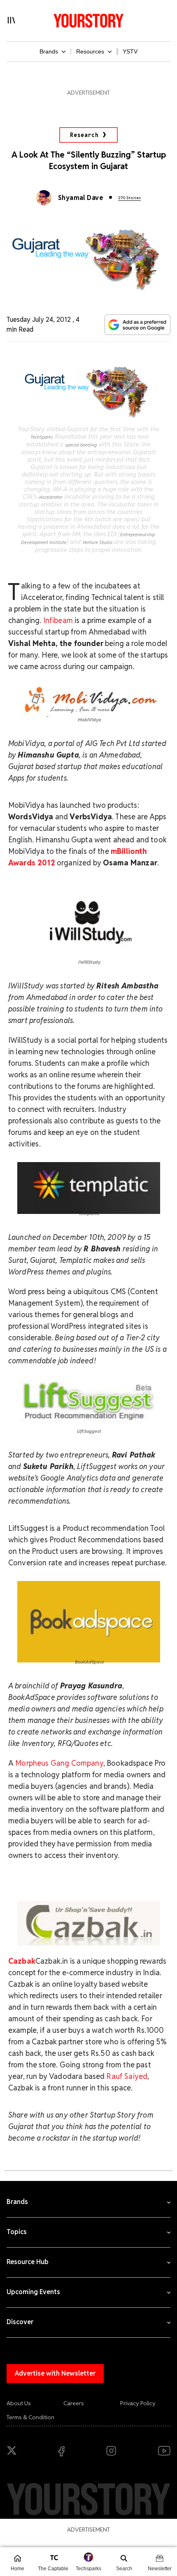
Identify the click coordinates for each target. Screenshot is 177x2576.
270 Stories (129, 198)
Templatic (88, 1214)
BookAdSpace (90, 1662)
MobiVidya (90, 720)
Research (84, 135)
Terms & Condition (30, 2417)
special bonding (81, 445)
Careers (74, 2403)
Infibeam (58, 620)
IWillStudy (89, 962)
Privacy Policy (138, 2403)
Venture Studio (97, 542)
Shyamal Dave (81, 198)
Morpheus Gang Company (59, 1763)
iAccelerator (50, 497)
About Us (19, 2403)
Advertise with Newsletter (55, 2373)
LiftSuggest (88, 1431)
